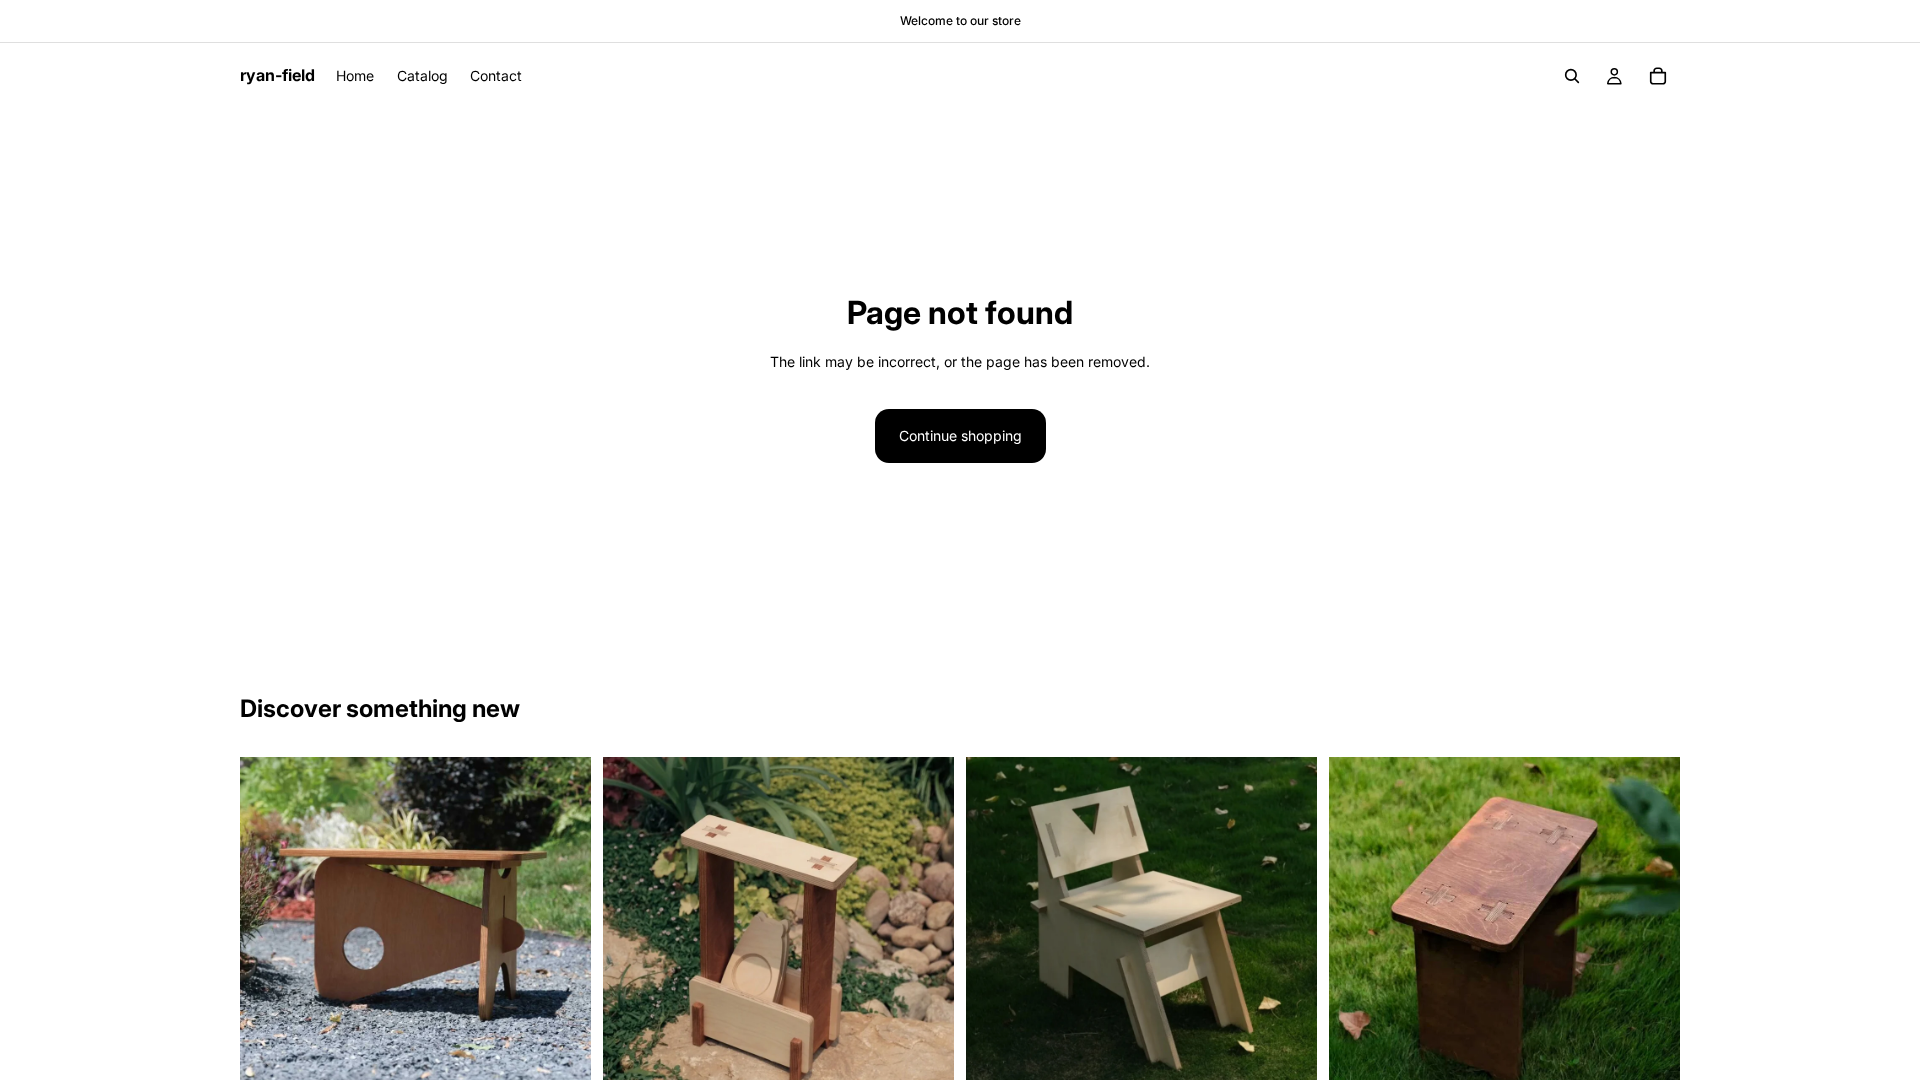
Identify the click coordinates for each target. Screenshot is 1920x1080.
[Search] (1572, 76)
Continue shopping (960, 435)
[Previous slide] (270, 933)
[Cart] (1658, 76)
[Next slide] (561, 933)
